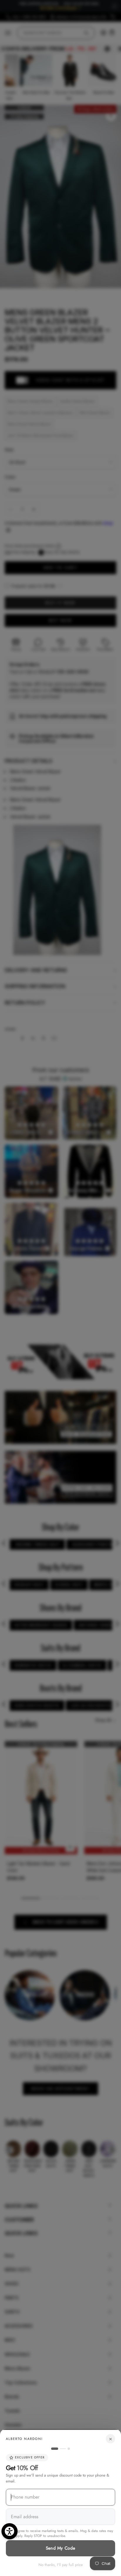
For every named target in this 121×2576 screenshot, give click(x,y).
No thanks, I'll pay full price (61, 2565)
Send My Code (61, 2548)
